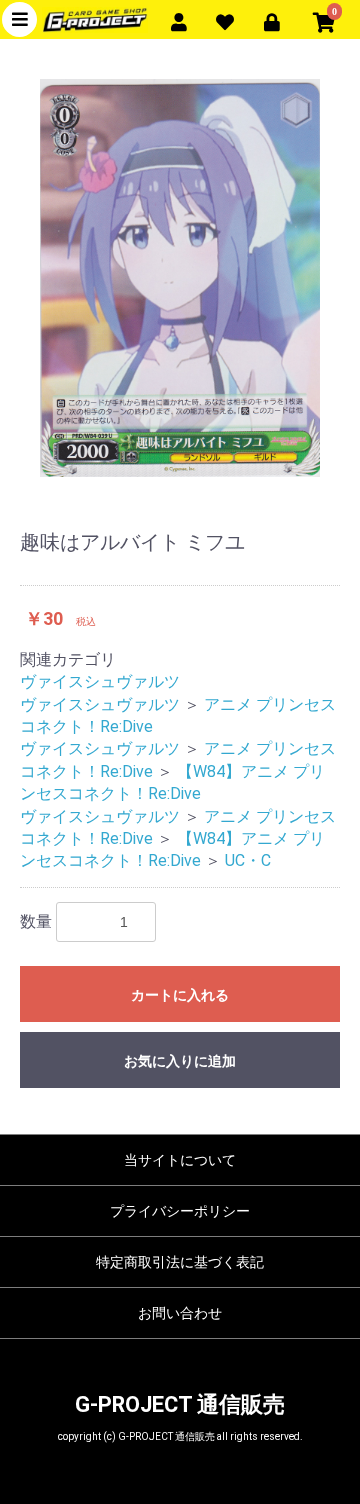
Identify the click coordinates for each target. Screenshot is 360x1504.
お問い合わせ (180, 1313)
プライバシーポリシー (180, 1211)
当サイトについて (180, 1160)
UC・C (248, 860)
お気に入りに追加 (180, 1061)
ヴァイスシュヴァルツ (100, 681)
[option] (180, 277)
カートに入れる (180, 995)
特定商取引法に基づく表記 (180, 1262)
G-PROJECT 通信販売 (180, 1404)
